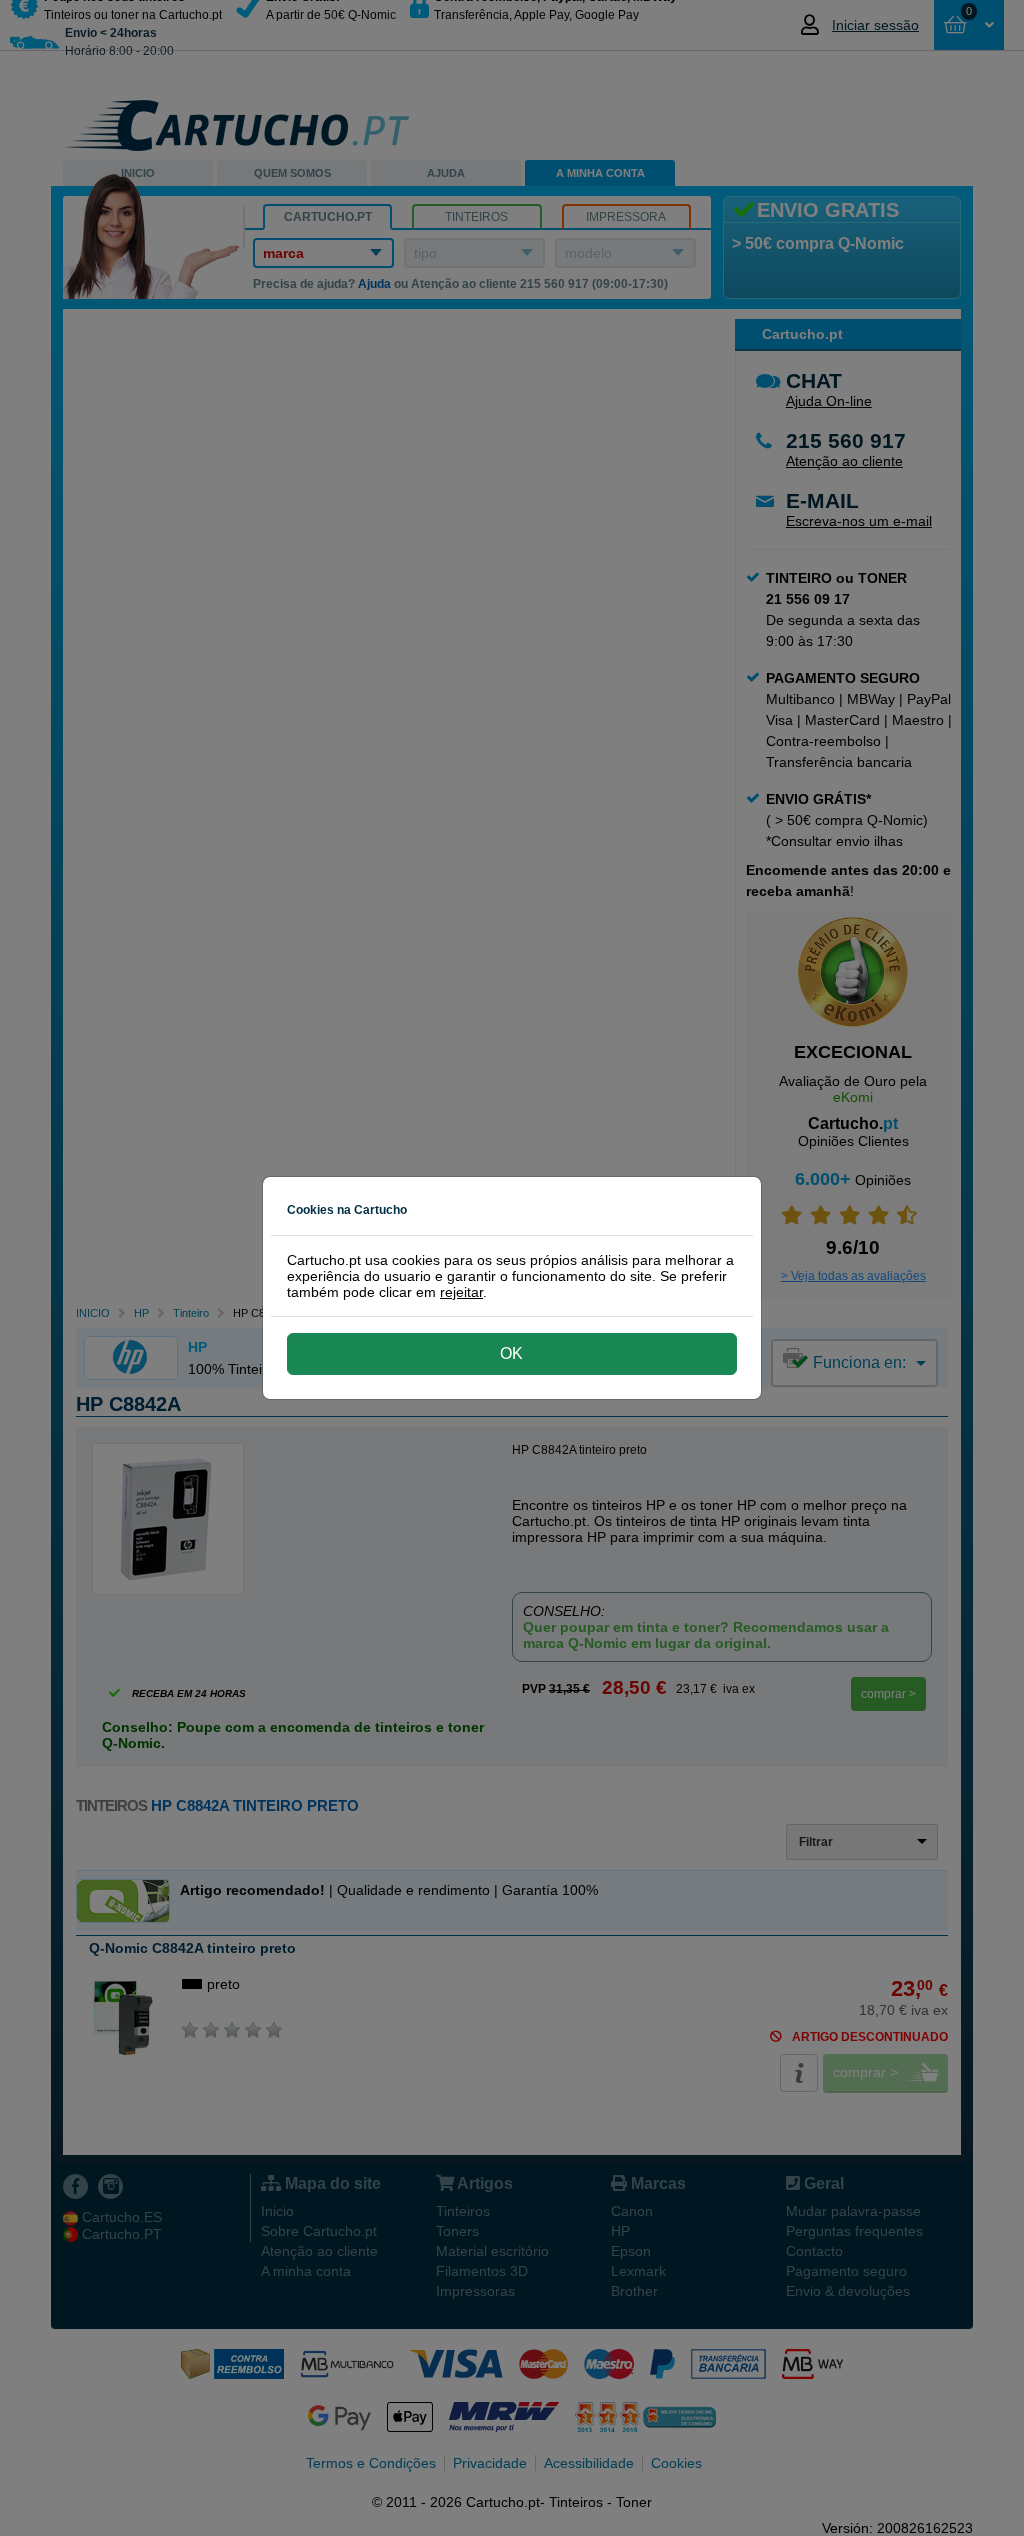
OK (511, 1353)
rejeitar (461, 1292)
